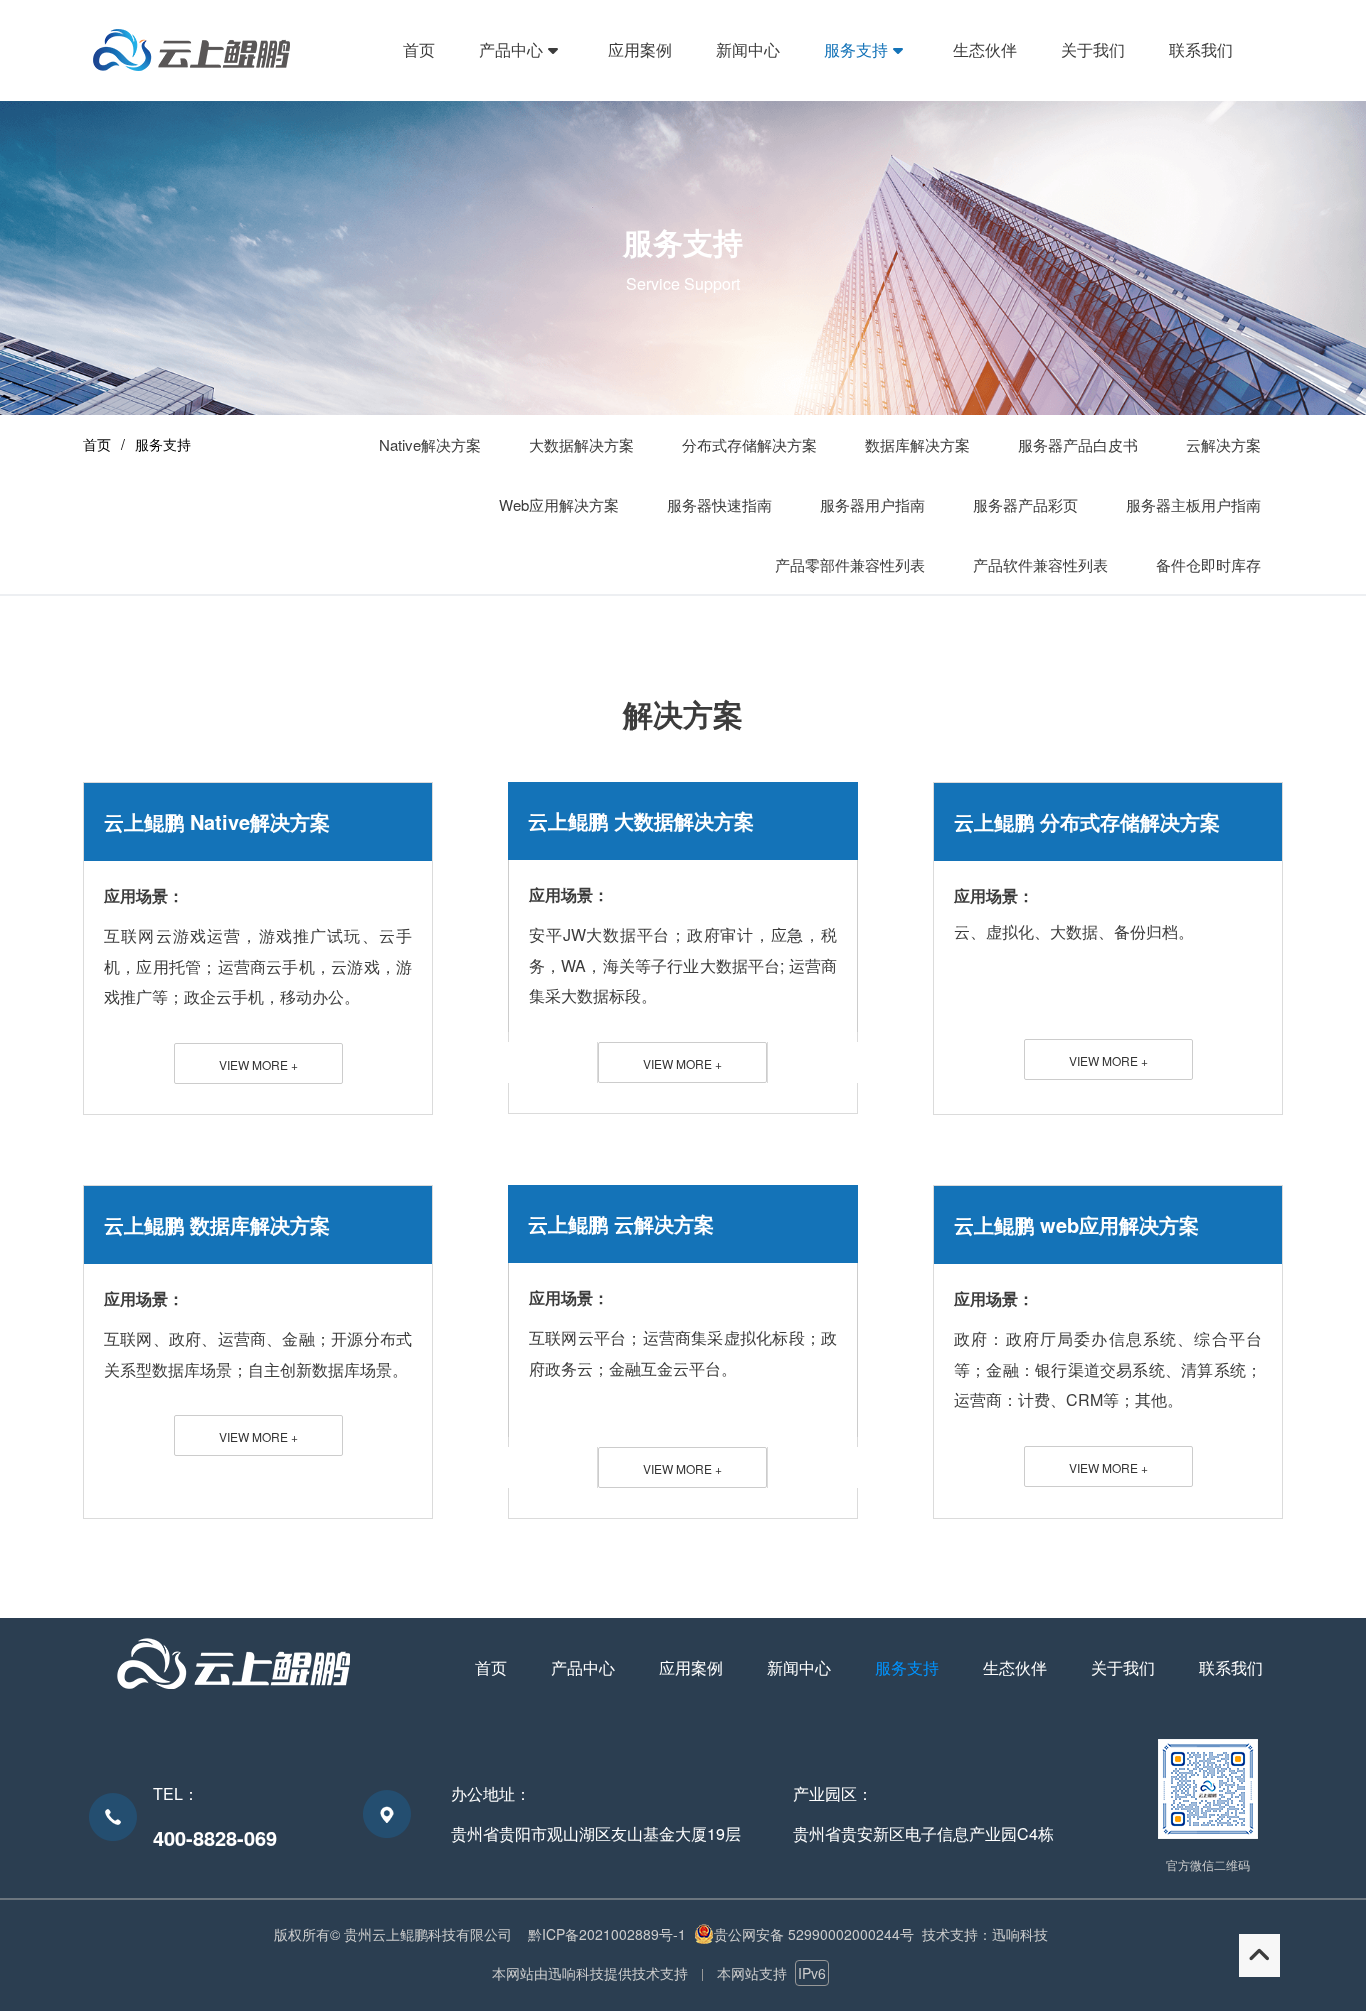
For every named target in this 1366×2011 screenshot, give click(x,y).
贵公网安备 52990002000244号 (814, 1934)
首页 (97, 444)
